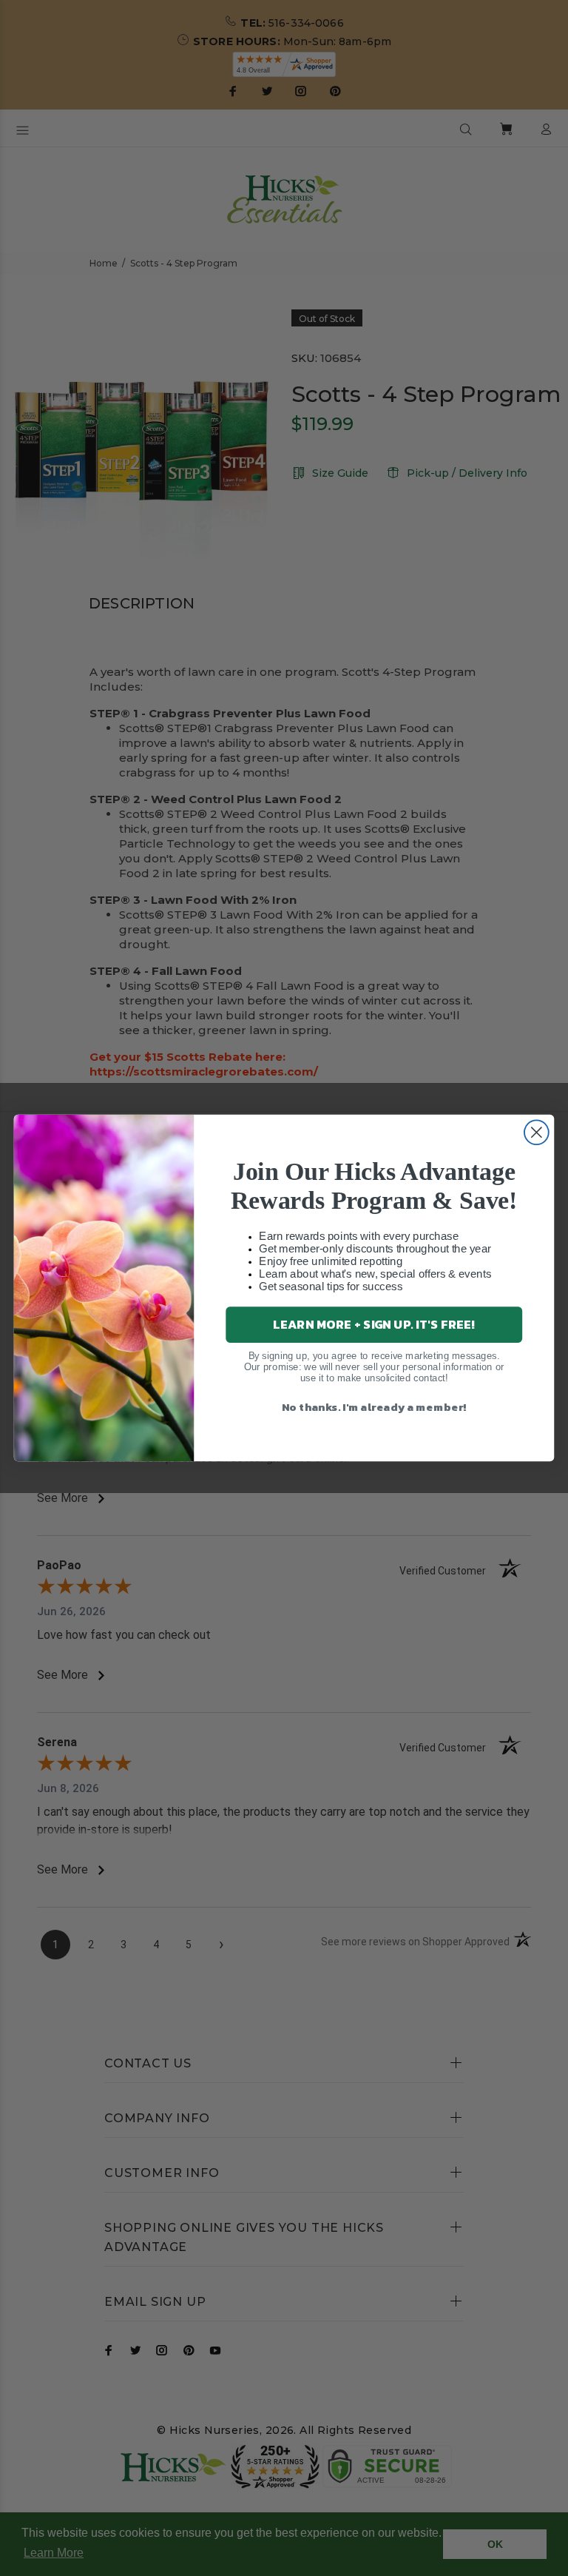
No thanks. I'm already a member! (374, 1406)
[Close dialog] (537, 1132)
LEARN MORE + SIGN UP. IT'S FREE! (374, 1324)
